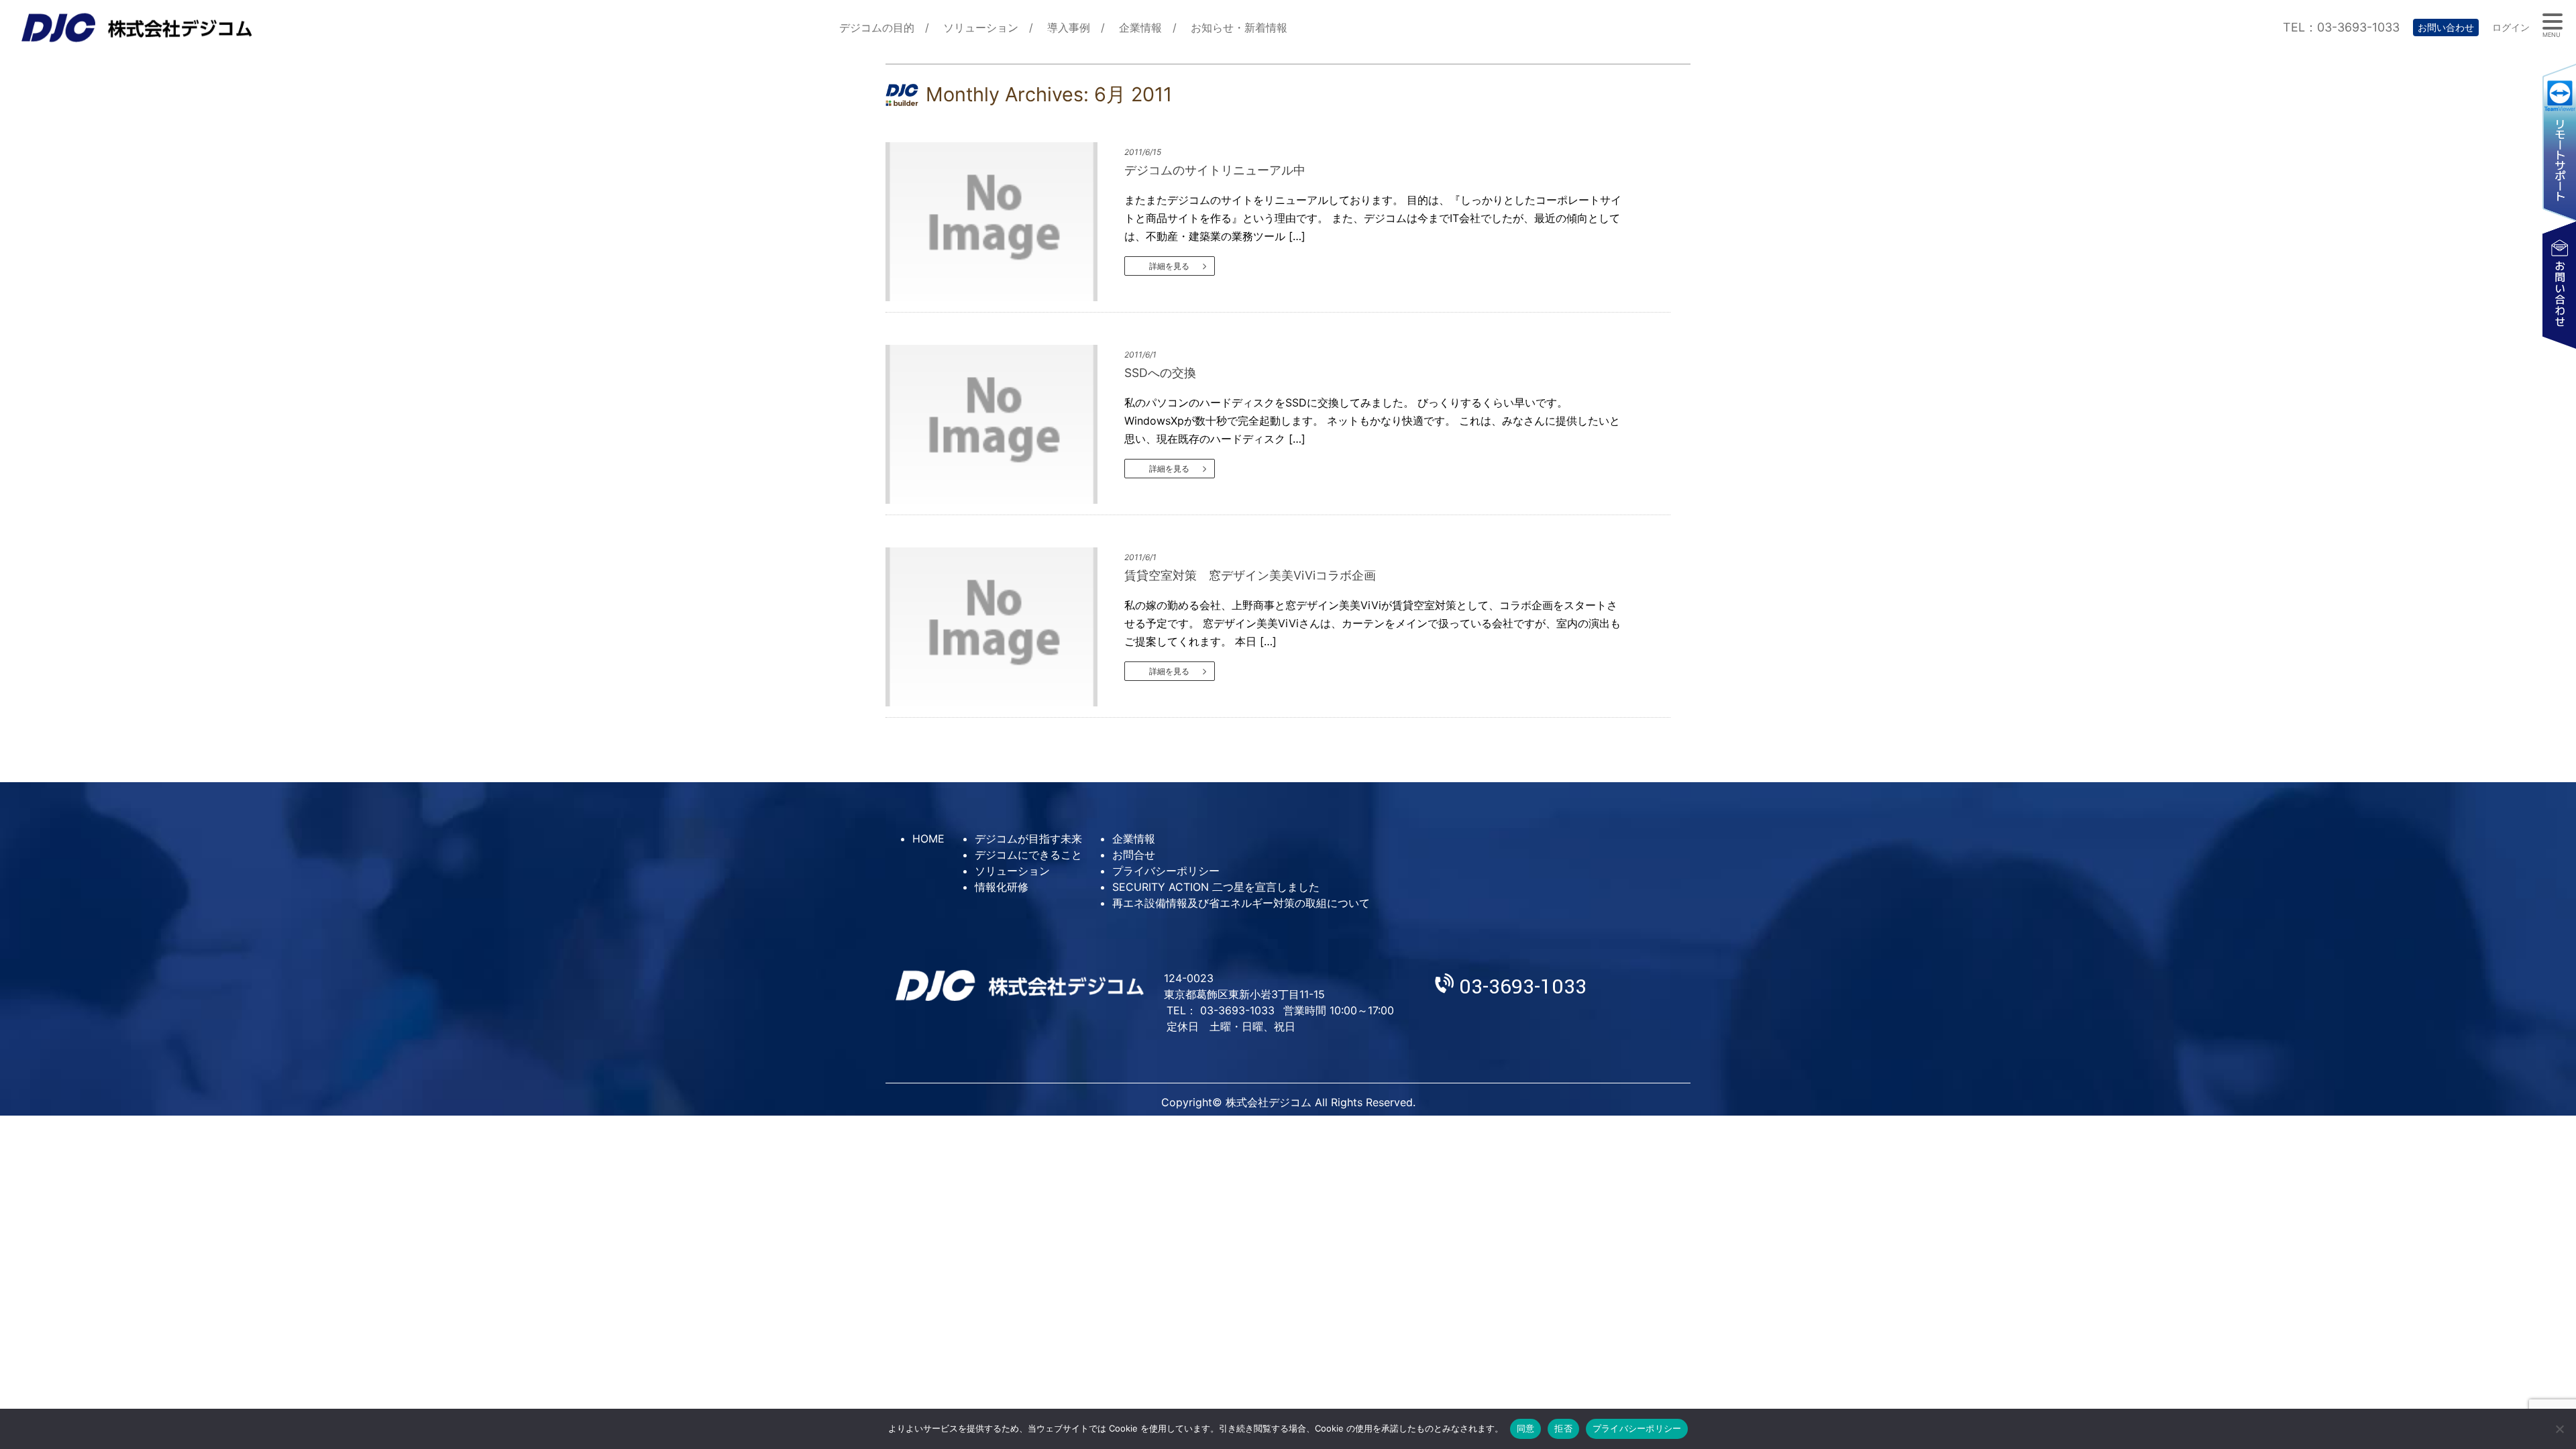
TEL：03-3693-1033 (2341, 27)
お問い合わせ (2446, 27)
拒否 (1563, 1428)
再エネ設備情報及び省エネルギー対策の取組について (1241, 903)
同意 (1526, 1428)
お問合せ (1134, 855)
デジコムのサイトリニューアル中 (1215, 170)
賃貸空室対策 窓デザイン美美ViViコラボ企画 (1250, 575)
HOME (928, 839)
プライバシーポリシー (1166, 871)
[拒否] (2559, 1429)
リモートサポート (2559, 142)
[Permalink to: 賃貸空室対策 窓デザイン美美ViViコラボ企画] (1003, 627)
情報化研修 (1002, 887)
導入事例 (1069, 28)
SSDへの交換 (1160, 373)
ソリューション (981, 28)
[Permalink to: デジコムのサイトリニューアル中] (1003, 222)
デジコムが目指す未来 (1028, 839)
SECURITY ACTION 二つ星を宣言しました (1216, 887)
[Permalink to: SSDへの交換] (1003, 424)
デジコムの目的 (877, 28)
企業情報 (1140, 28)
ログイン (2511, 27)
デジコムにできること (1028, 855)
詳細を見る (1169, 266)
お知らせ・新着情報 (1239, 28)
